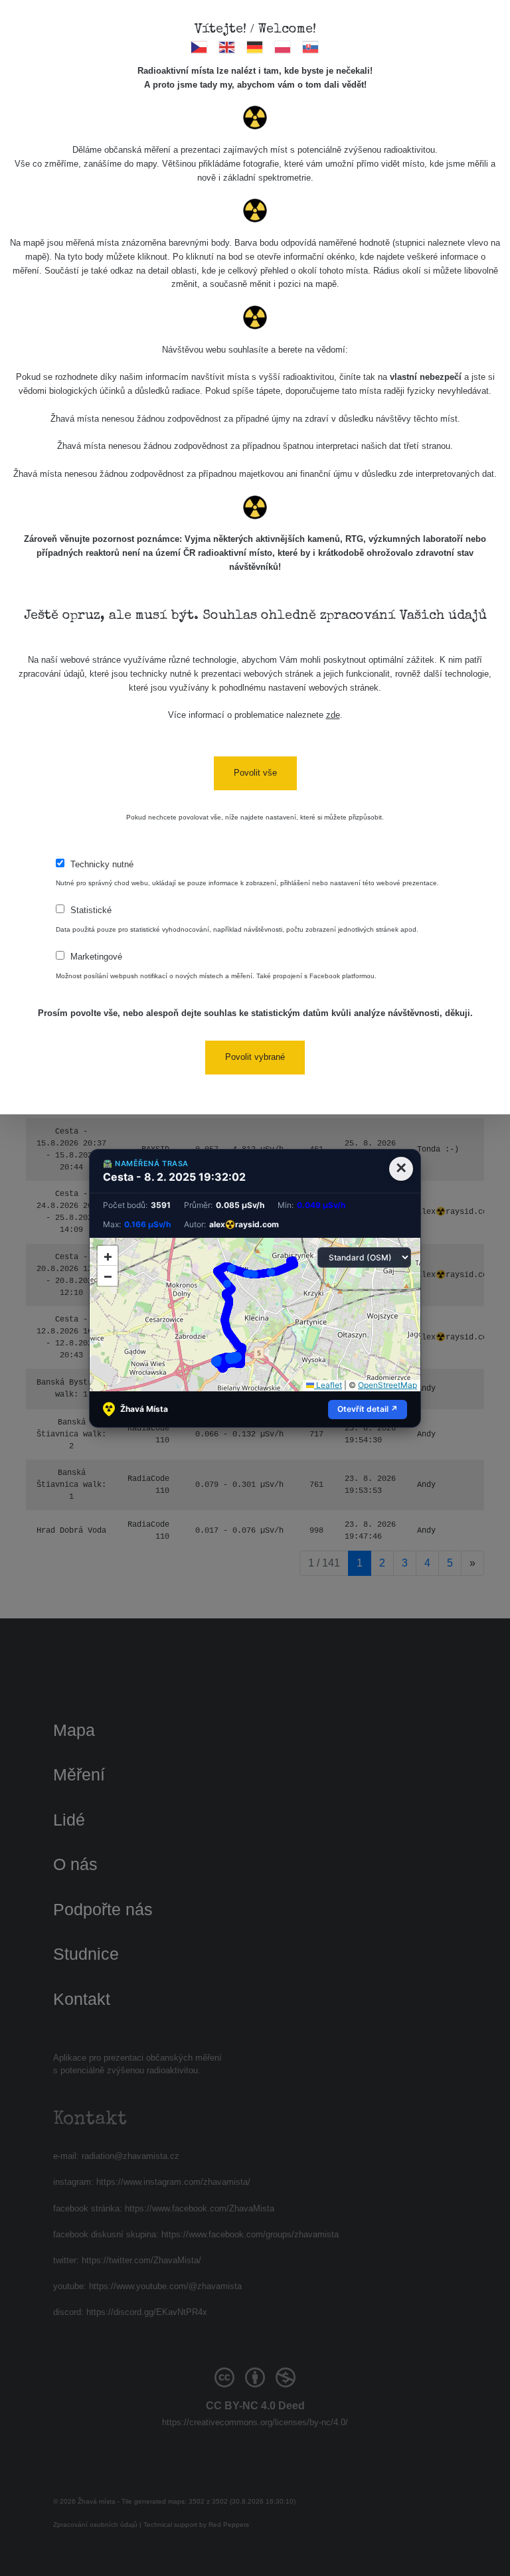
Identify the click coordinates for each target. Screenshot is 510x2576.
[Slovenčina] (311, 47)
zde (333, 715)
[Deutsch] (255, 47)
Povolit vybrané (255, 1057)
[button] (108, 1256)
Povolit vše (255, 773)
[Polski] (283, 47)
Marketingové (96, 957)
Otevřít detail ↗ (368, 1409)
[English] (227, 47)
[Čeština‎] (200, 47)
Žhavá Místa (144, 1409)
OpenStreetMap (387, 1385)
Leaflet (328, 1385)
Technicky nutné (102, 864)
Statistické (91, 910)
